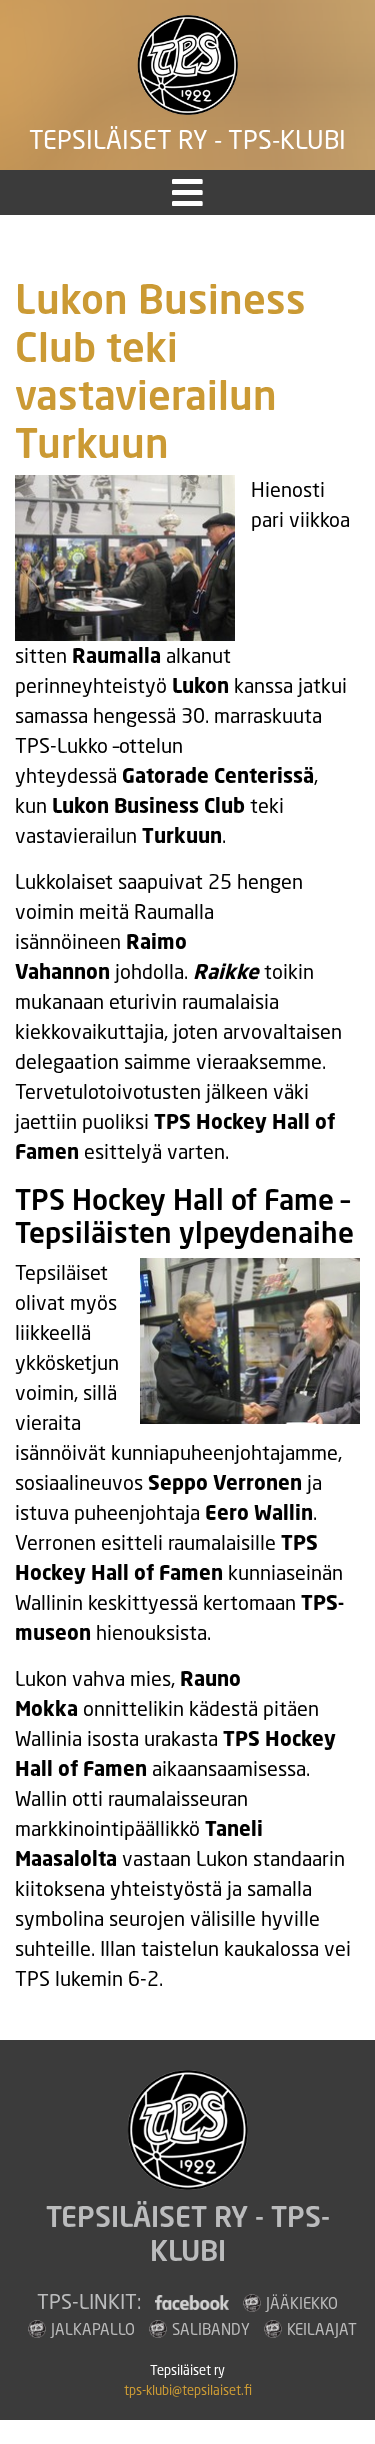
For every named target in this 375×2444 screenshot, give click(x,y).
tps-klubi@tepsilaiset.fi (188, 2390)
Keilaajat (322, 2329)
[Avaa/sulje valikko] (187, 192)
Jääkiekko (302, 2303)
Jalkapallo (93, 2329)
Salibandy (211, 2329)
